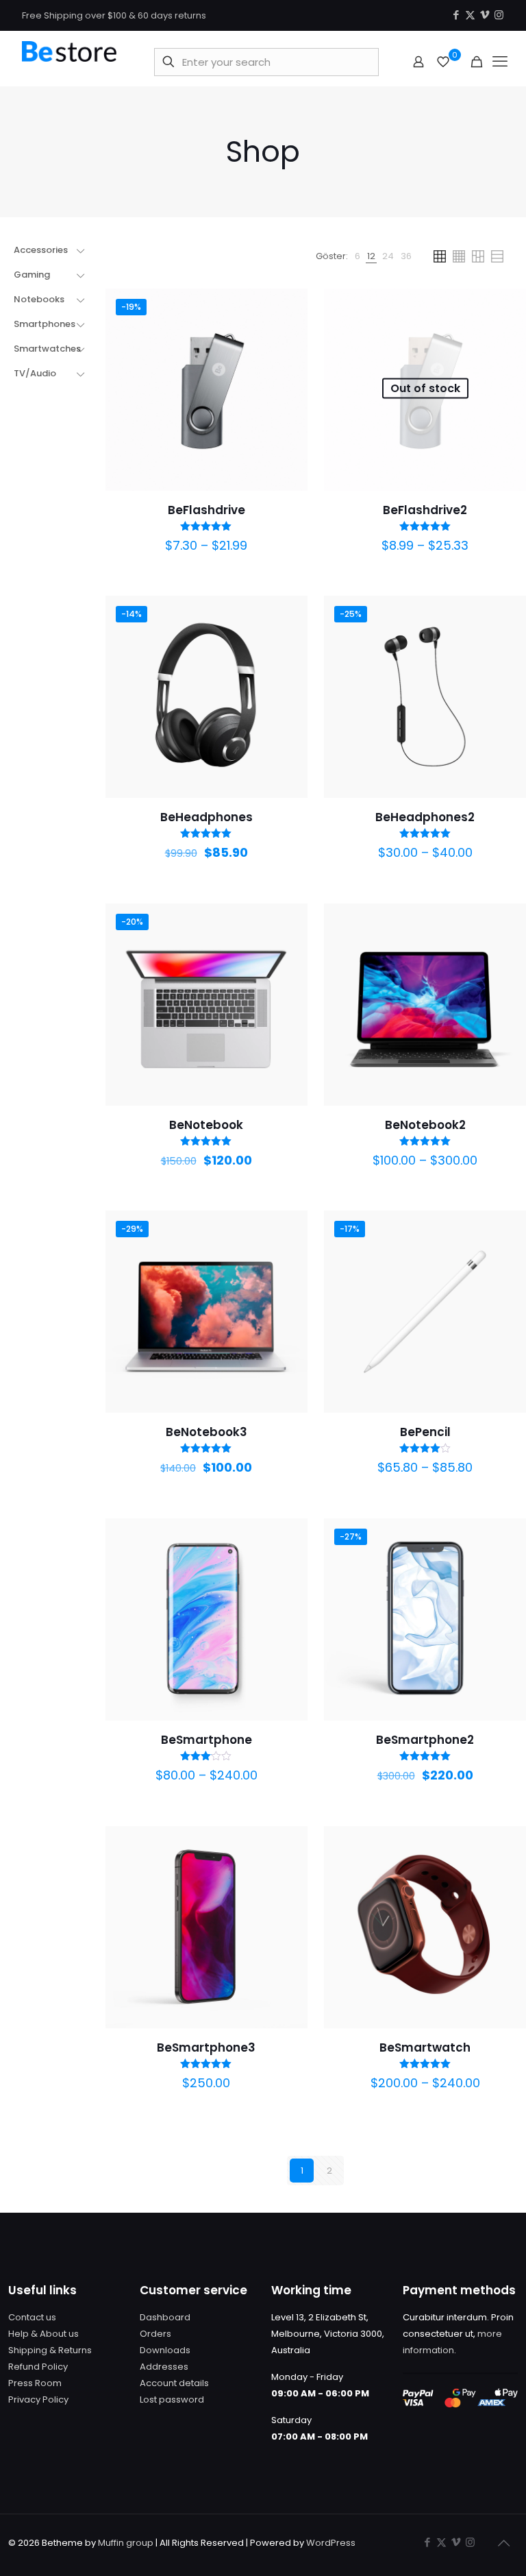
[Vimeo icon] (485, 15)
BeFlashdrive (206, 510)
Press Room (35, 2383)
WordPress (331, 2543)
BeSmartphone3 (206, 2048)
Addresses (164, 2367)
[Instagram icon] (499, 15)
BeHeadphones (206, 817)
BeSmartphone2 (425, 1740)
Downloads (165, 2350)
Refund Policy (38, 2367)
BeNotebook (206, 1125)
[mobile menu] (500, 62)
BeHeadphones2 (425, 817)
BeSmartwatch (425, 2048)
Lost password (172, 2399)
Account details (174, 2383)
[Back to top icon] (503, 2543)
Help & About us (43, 2334)
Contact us (32, 2317)
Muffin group (126, 2543)
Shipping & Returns (50, 2350)
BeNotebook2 (425, 1125)
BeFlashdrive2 (425, 510)
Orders (155, 2334)
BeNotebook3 (206, 1432)
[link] (358, 256)
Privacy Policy (38, 2399)
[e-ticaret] (69, 62)
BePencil (425, 1432)
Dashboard (165, 2317)
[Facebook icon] (456, 15)
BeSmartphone (206, 1740)
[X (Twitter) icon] (470, 15)
